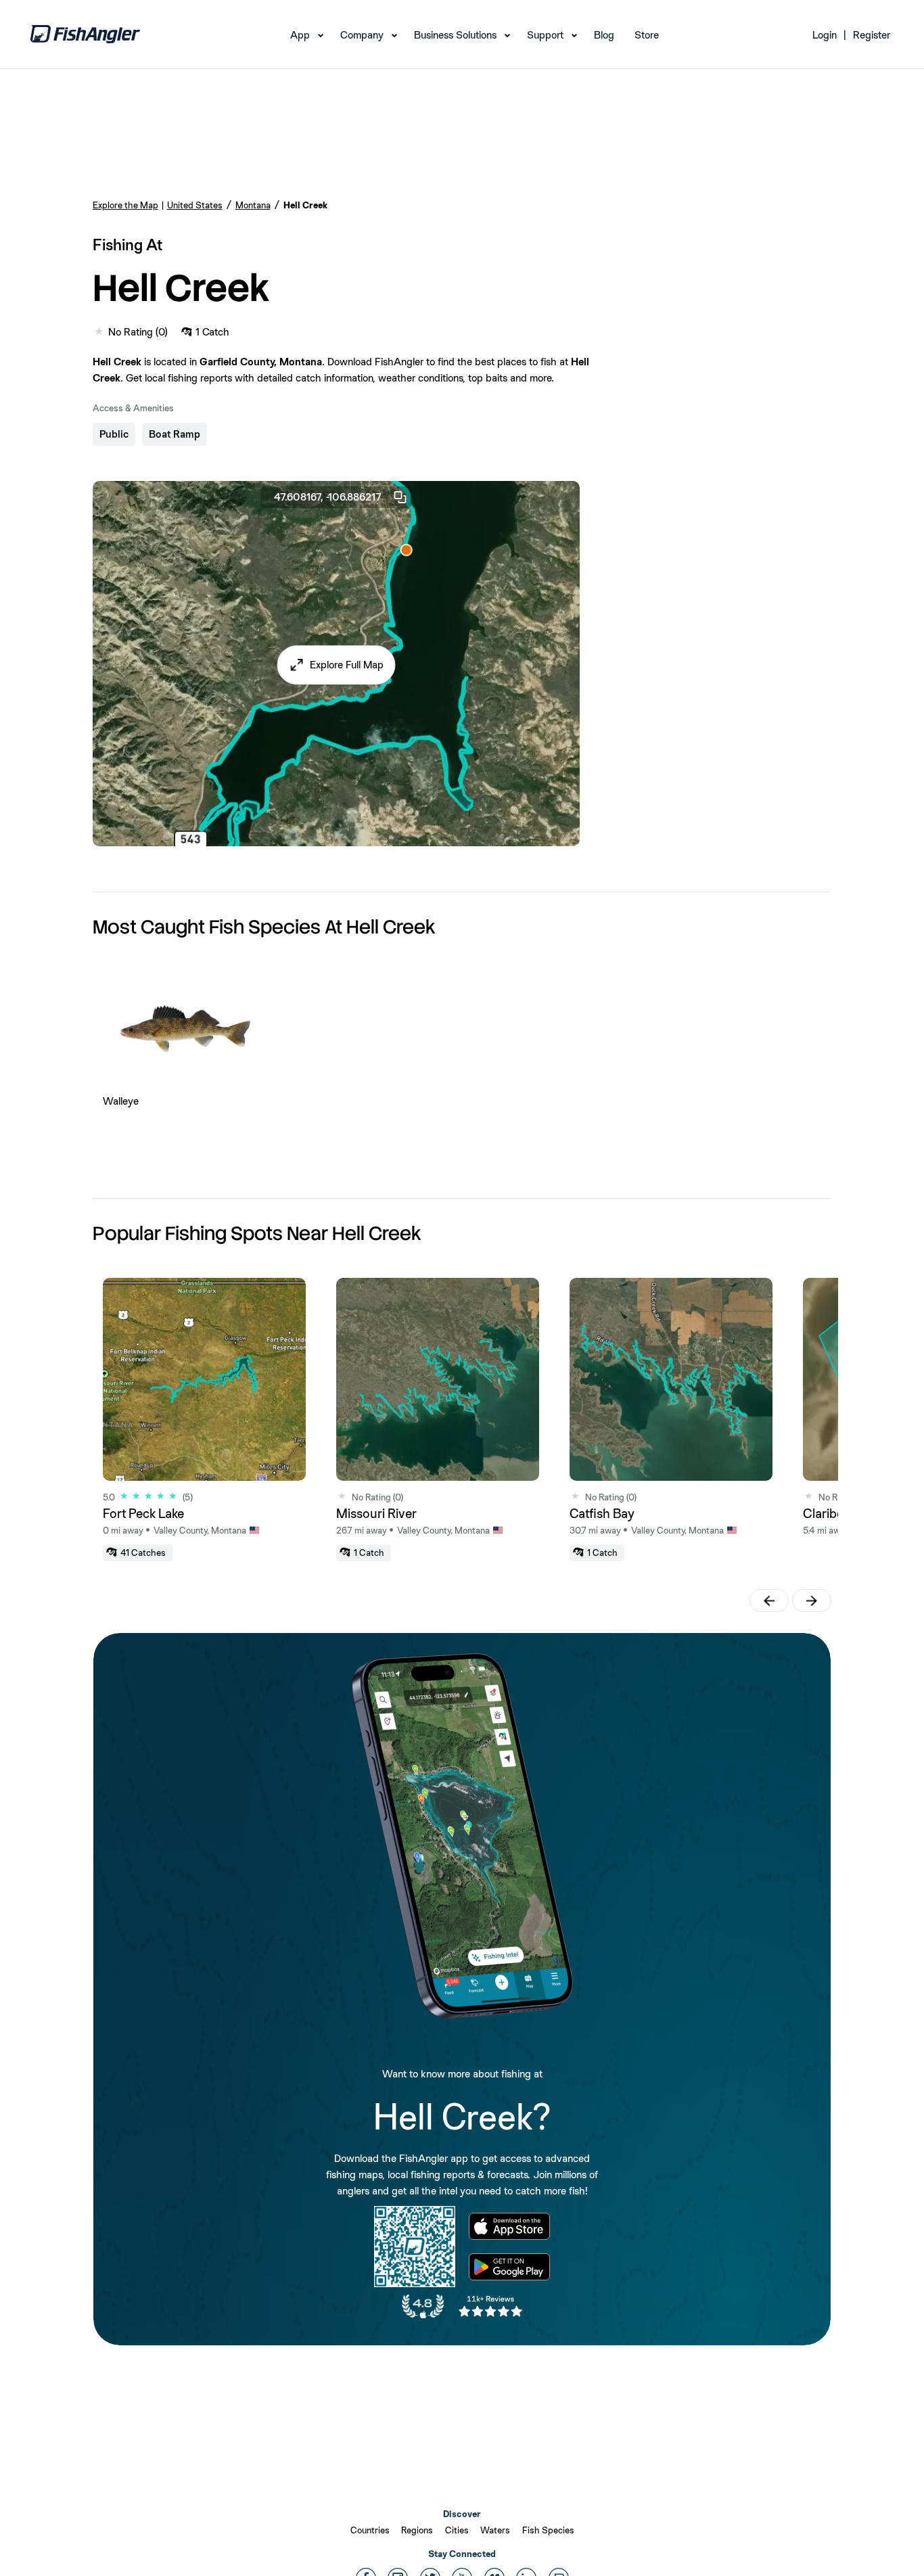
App (300, 35)
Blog (604, 35)
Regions (417, 2530)
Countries (370, 2530)
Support (545, 35)
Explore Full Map (347, 665)
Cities (457, 2530)
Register (872, 35)
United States (195, 205)
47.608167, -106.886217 (328, 497)
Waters (495, 2530)
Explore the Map (125, 205)
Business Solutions (455, 35)
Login (825, 35)
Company (362, 35)
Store (647, 35)
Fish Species (548, 2530)
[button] (336, 665)
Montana (253, 205)
